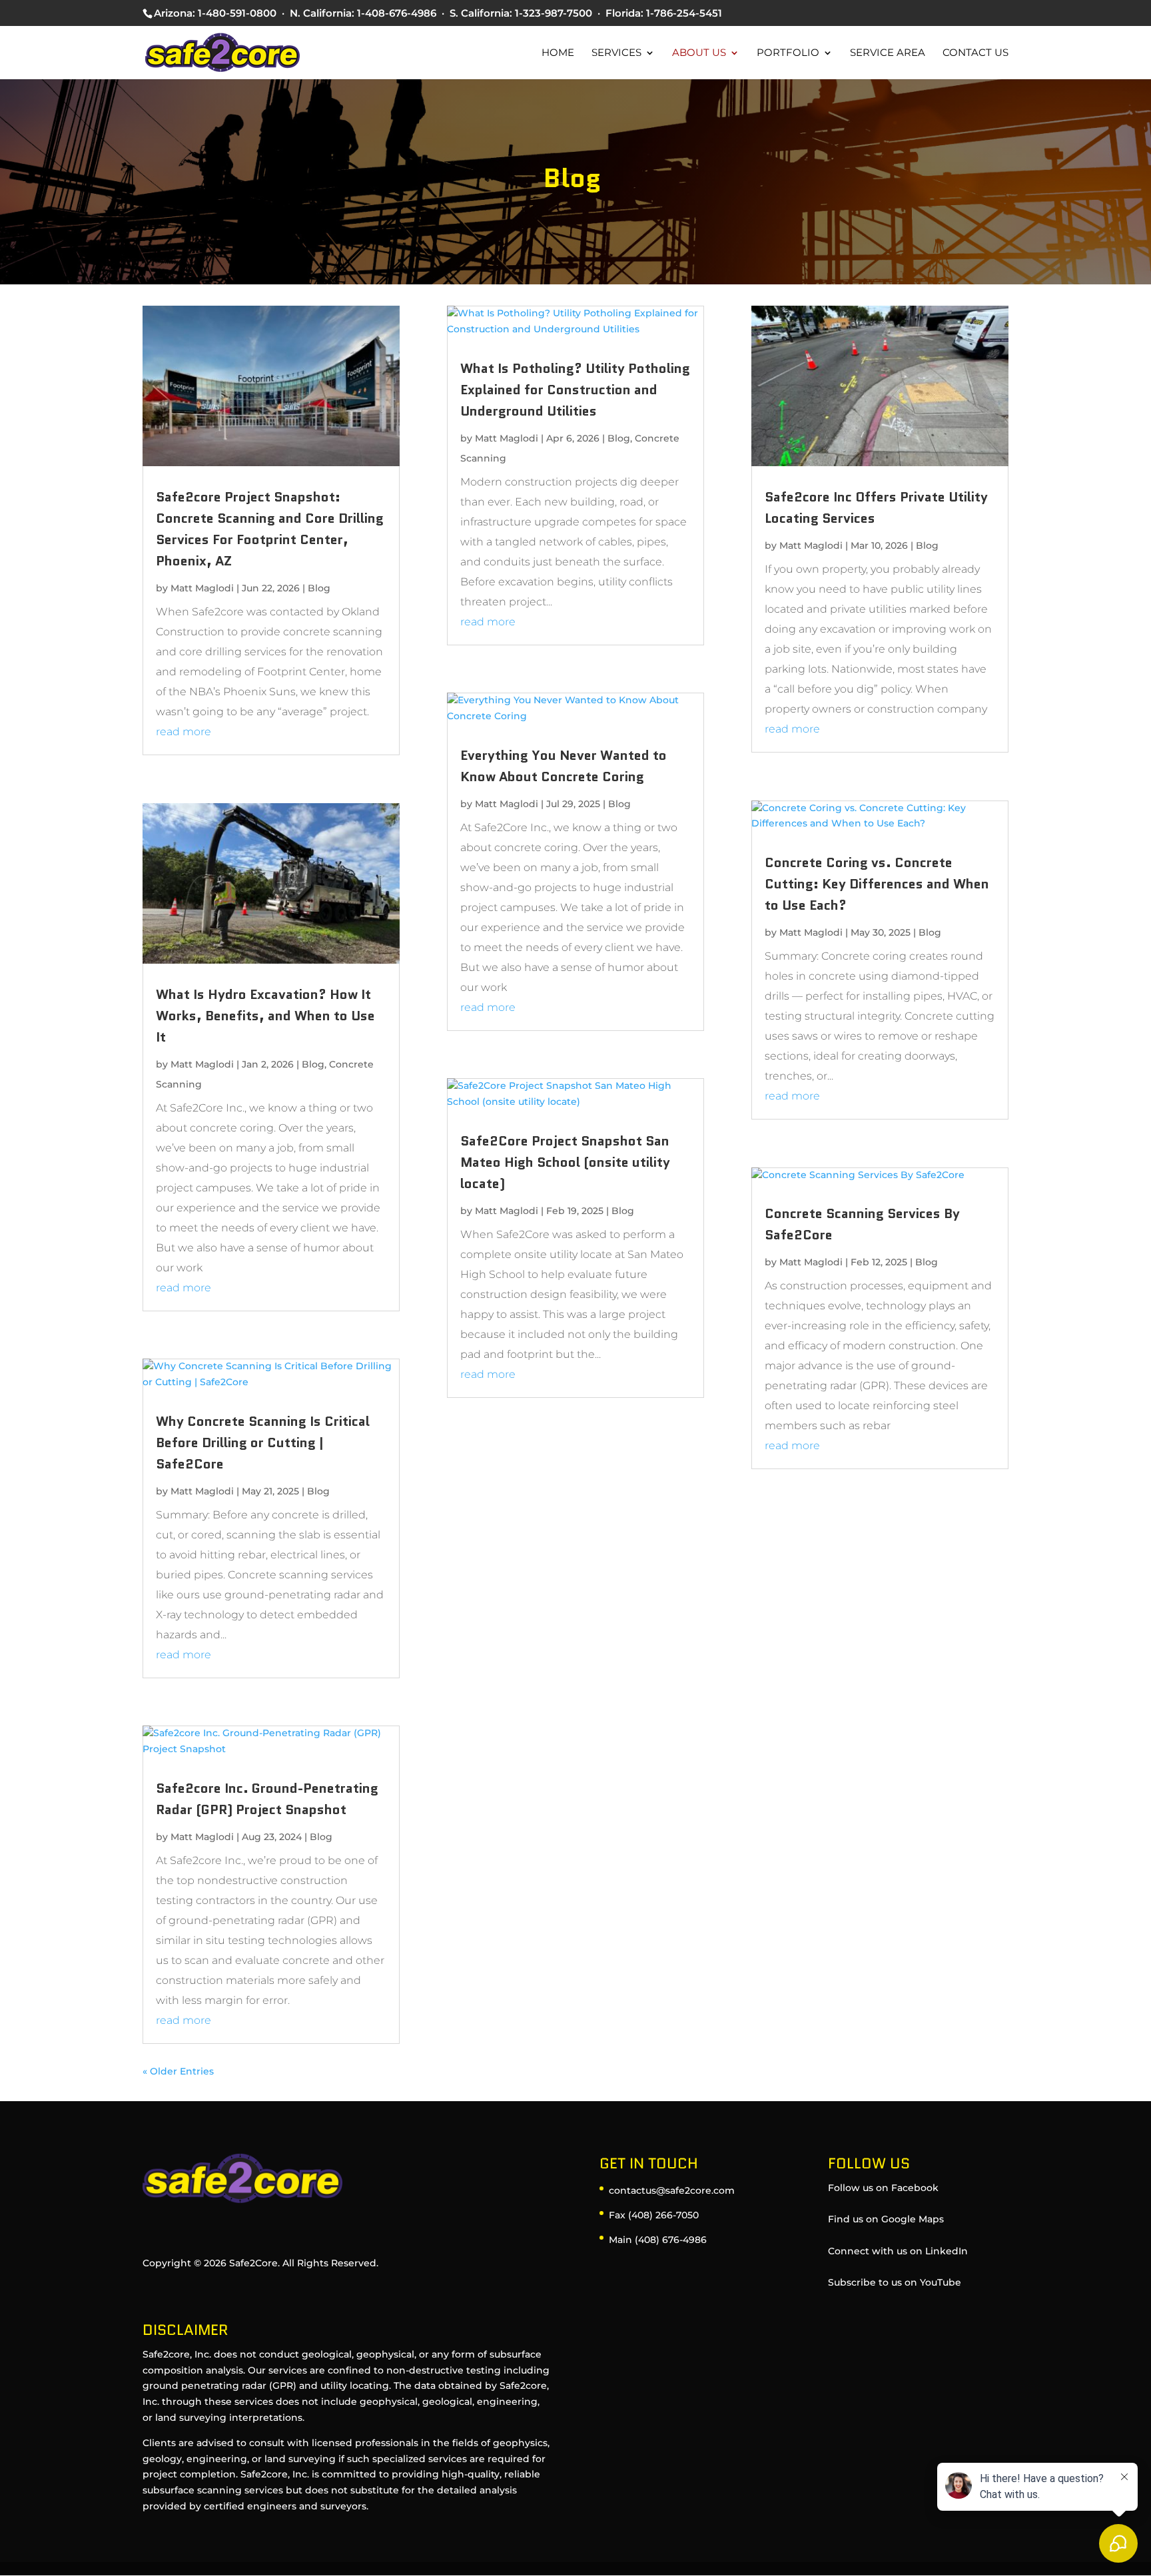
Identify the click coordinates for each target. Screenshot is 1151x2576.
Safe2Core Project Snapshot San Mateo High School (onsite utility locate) (565, 1162)
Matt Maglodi (202, 588)
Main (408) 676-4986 (658, 2240)
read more (184, 732)
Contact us (975, 53)
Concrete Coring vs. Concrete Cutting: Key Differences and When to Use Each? (877, 884)
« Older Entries (178, 2071)
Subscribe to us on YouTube (895, 2282)
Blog (319, 588)
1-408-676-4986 (397, 13)
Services (616, 53)
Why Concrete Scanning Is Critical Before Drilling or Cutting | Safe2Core (263, 1443)
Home (558, 53)
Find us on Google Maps (886, 2219)
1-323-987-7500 (554, 13)
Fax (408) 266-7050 (654, 2215)
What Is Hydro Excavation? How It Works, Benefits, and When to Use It (265, 1016)
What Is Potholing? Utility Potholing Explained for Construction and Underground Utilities (575, 390)
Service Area (888, 53)
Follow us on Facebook (883, 2188)
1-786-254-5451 (684, 13)
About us (699, 53)
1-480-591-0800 (237, 13)
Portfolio (788, 53)
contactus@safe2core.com (672, 2190)
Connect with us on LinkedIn (898, 2251)
